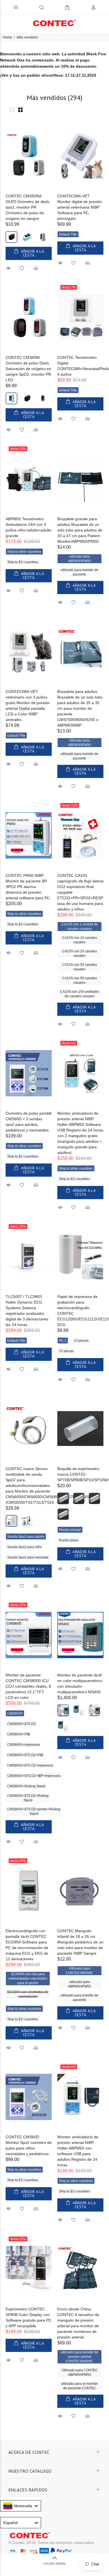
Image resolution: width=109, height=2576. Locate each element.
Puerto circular (70, 1530)
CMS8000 (15, 1713)
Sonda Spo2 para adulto (26, 1537)
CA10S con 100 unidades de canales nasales (80, 994)
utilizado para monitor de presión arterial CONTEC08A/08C (80, 2357)
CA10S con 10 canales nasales (80, 940)
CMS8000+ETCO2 (22, 1724)
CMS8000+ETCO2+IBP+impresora (34, 1776)
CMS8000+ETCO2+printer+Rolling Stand (34, 1811)
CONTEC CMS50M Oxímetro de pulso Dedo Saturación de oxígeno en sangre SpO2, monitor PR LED (28, 369)
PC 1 (63, 1341)
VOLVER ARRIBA (54, 2564)
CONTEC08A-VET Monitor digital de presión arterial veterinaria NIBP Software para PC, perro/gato (80, 207)
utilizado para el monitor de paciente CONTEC (80, 2386)
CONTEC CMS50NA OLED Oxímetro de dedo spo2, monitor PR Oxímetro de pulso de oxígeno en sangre (28, 207)
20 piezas (66, 1351)
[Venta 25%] (29, 1257)
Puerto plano (69, 1540)
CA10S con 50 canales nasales (80, 980)
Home (7, 37)
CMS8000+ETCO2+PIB (25, 1755)
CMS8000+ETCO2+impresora (30, 1765)
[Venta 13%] (29, 479)
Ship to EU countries (23, 562)
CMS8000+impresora (24, 1745)
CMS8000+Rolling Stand (26, 1786)
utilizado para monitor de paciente (80, 572)
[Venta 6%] (80, 1073)
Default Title (68, 234)
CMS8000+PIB (19, 1734)
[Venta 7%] (80, 317)
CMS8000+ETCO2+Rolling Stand (28, 1798)
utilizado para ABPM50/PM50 (80, 559)
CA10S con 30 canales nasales (80, 967)
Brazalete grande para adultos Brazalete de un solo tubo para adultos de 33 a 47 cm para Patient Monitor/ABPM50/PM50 (80, 530)
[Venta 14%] (80, 835)
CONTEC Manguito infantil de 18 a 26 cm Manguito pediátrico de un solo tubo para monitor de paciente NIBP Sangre (80, 1942)
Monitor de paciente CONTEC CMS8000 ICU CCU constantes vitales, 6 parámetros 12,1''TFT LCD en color (28, 1686)
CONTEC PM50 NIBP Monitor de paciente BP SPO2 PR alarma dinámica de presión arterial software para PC (28, 887)
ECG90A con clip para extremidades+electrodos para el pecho (28, 1979)
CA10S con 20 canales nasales (80, 953)
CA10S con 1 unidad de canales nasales (80, 927)
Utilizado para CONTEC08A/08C (80, 1971)
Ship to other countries (24, 552)
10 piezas (81, 1341)
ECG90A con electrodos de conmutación (28, 1994)
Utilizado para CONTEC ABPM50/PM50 (80, 2372)
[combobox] (21, 2506)
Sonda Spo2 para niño (24, 1547)
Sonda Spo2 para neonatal (28, 1557)
